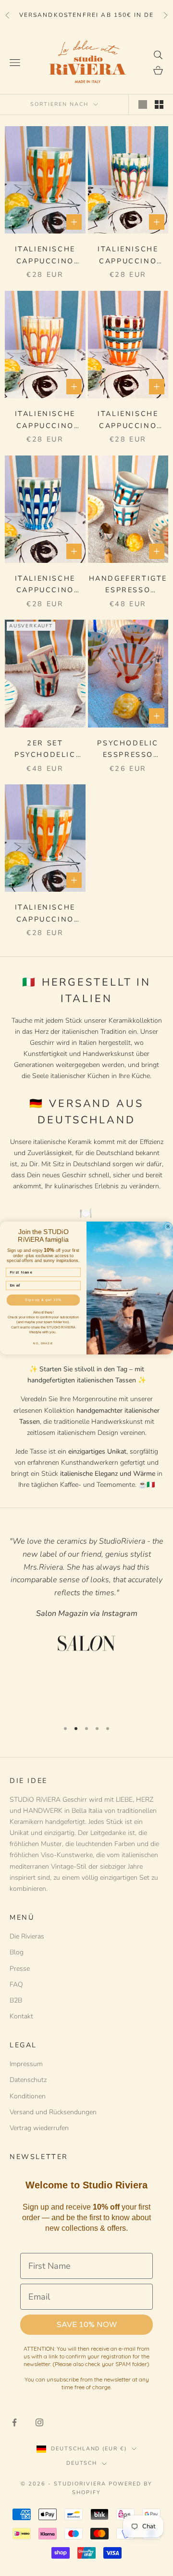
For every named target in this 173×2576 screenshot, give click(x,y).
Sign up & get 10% (43, 1300)
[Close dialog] (168, 1227)
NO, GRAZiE (43, 1343)
